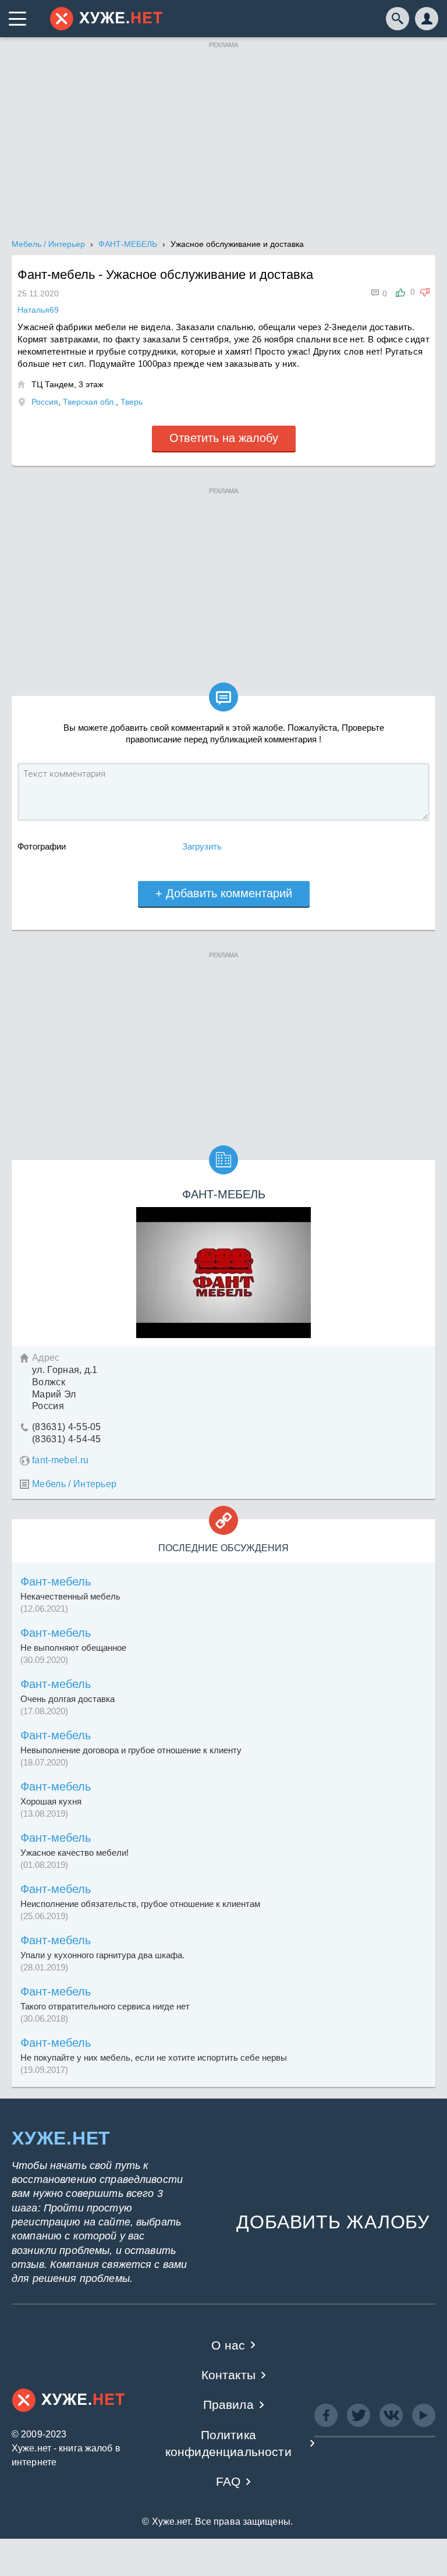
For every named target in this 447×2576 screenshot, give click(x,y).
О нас (228, 2345)
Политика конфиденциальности (228, 2443)
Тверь (132, 402)
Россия (45, 402)
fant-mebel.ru (60, 1460)
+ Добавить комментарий (224, 893)
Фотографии (42, 846)
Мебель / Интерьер (74, 1484)
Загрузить (202, 846)
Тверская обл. (89, 402)
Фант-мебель (56, 1581)
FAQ (228, 2481)
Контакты (228, 2375)
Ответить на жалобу (224, 438)
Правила (228, 2405)
